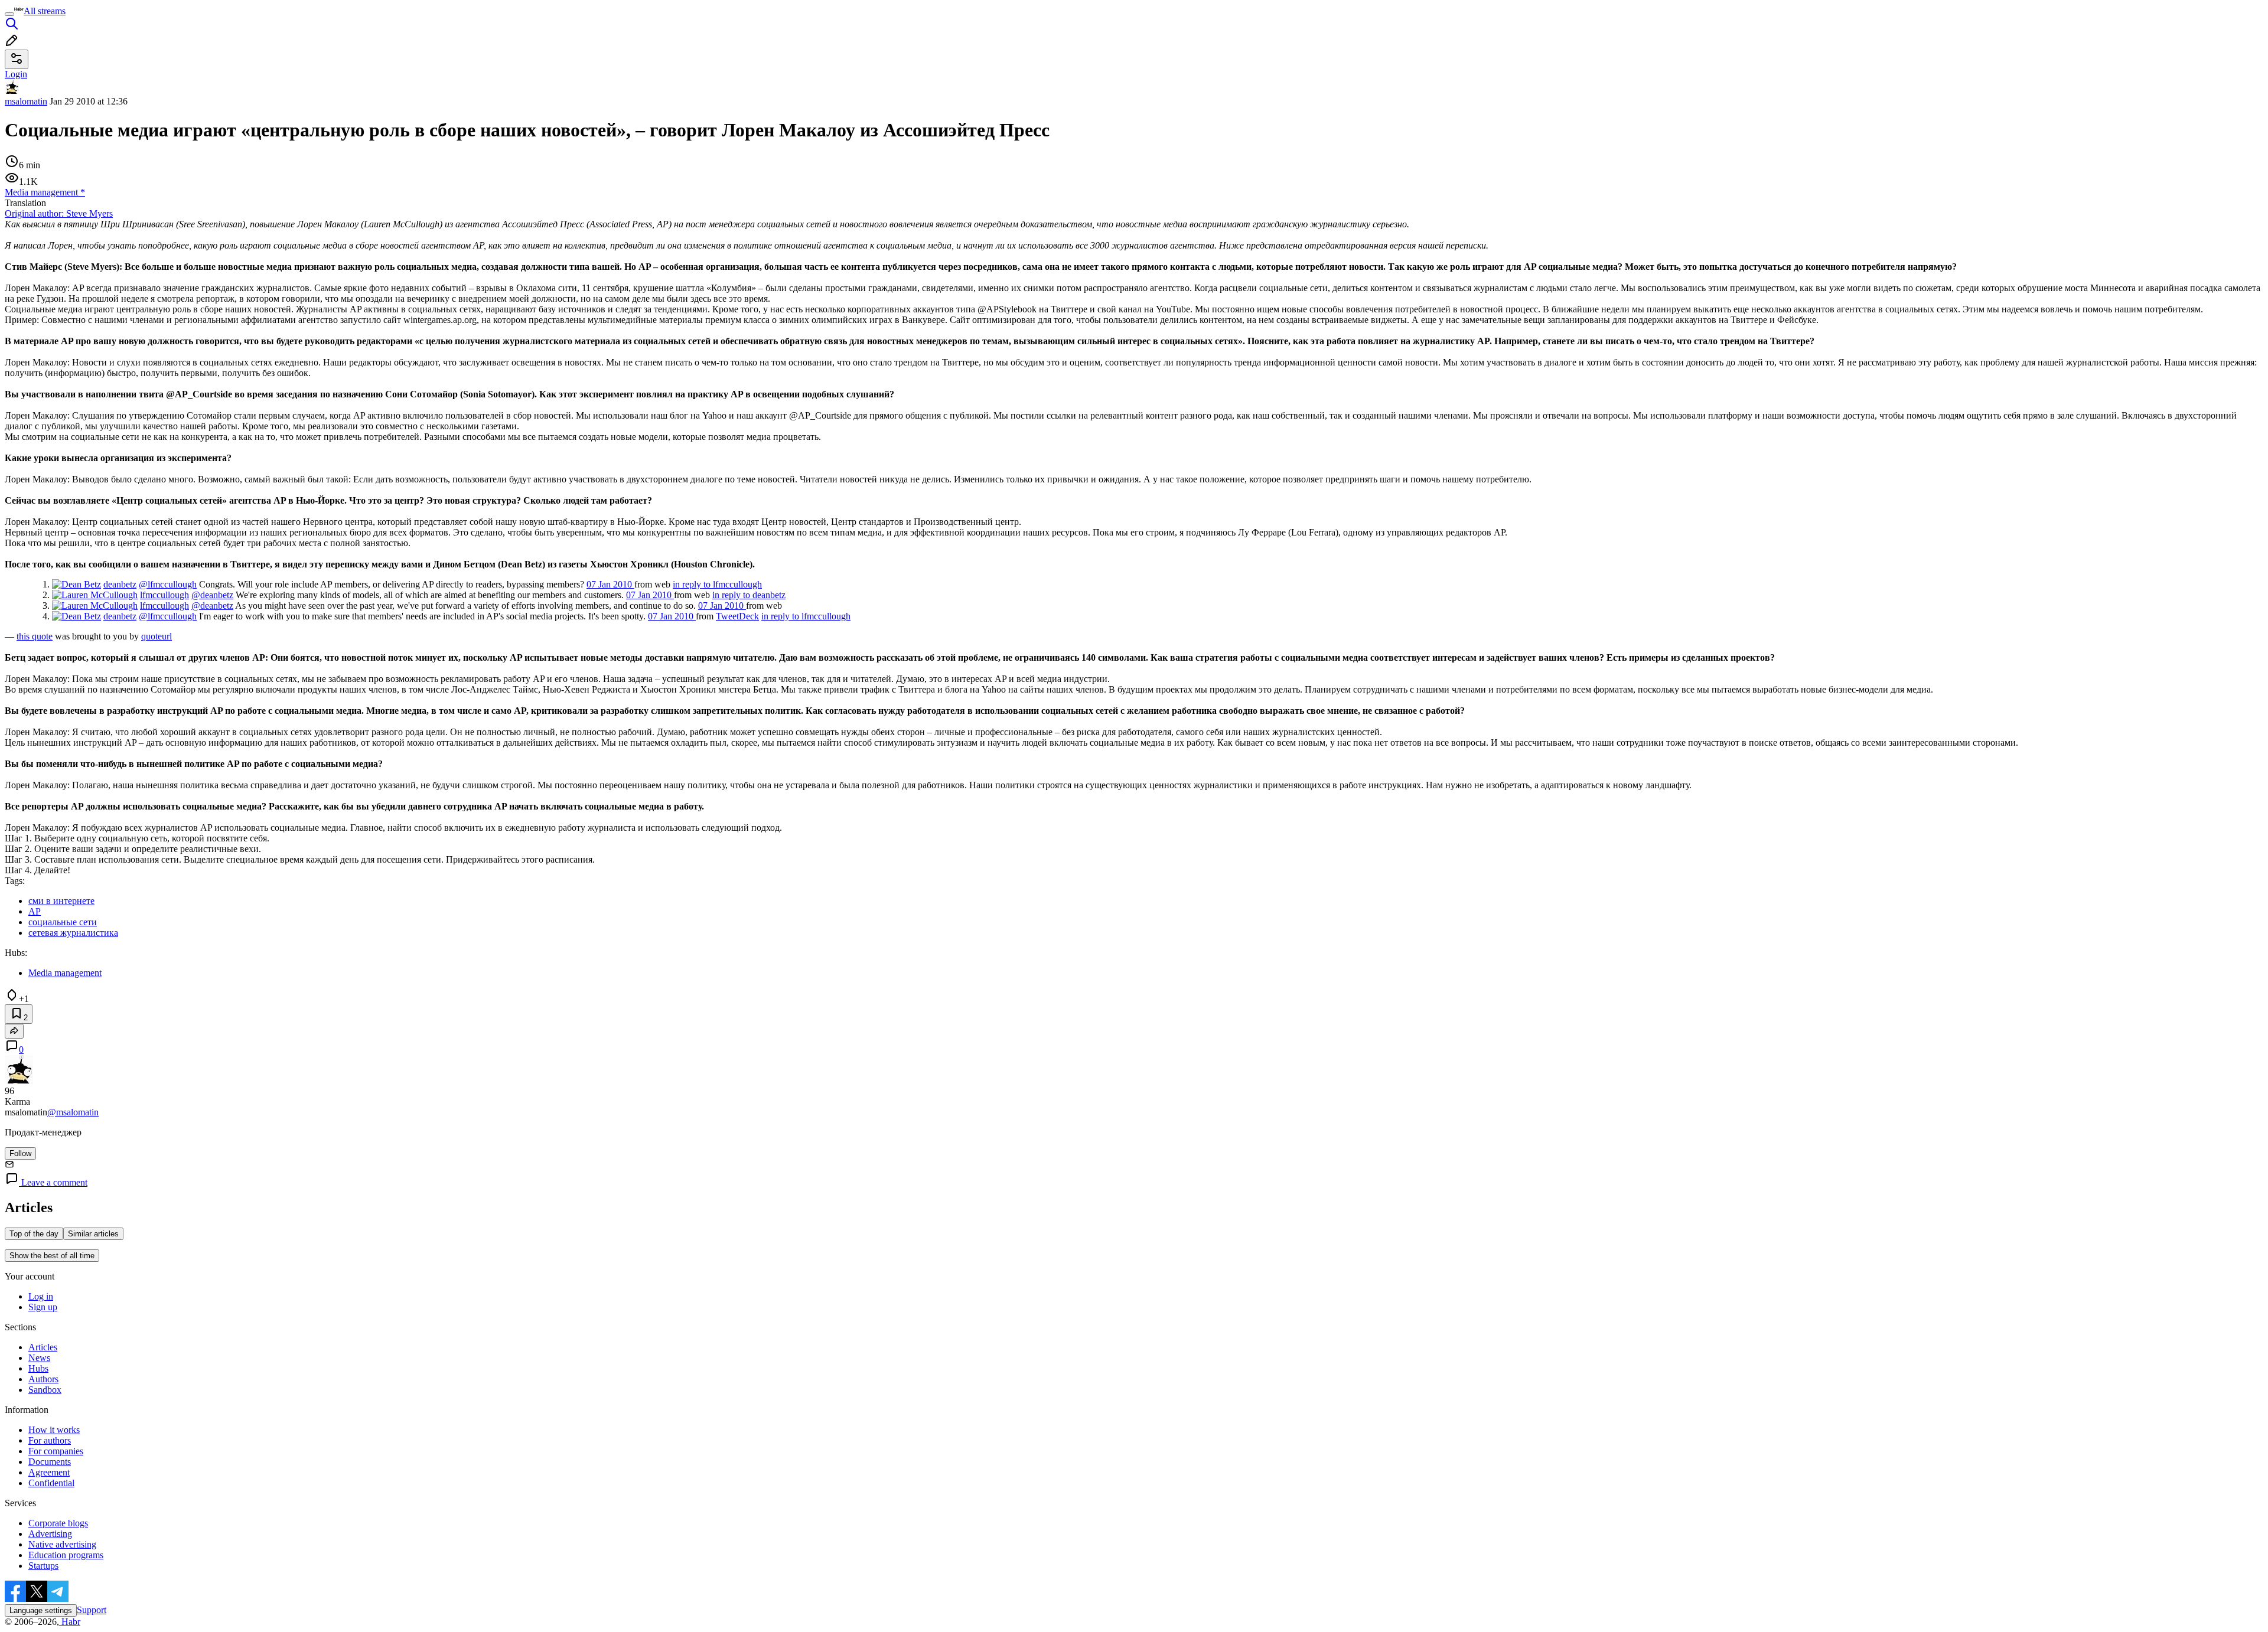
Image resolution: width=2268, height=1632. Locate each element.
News (39, 1358)
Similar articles (93, 1234)
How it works (54, 1430)
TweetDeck (737, 616)
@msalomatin (73, 1112)
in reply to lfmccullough (717, 584)
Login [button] (16, 74)
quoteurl (157, 636)
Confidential (51, 1483)
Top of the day (34, 1234)
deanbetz (120, 584)
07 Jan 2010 (610, 584)
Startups (43, 1566)
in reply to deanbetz (749, 595)
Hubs (38, 1368)
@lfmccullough (168, 584)
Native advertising (62, 1544)
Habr (70, 1622)
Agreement (49, 1472)
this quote (35, 636)
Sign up (43, 1307)
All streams (45, 11)
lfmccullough (164, 595)
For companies (56, 1451)
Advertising (50, 1534)
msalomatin (26, 101)
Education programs (66, 1555)
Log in (41, 1296)
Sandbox (45, 1390)
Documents (50, 1462)
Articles (43, 1347)
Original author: (59, 213)
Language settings (41, 1610)
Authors (43, 1379)
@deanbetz (212, 595)
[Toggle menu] (9, 14)
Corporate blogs (58, 1523)
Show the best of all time (52, 1256)
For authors (50, 1440)
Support (92, 1610)
